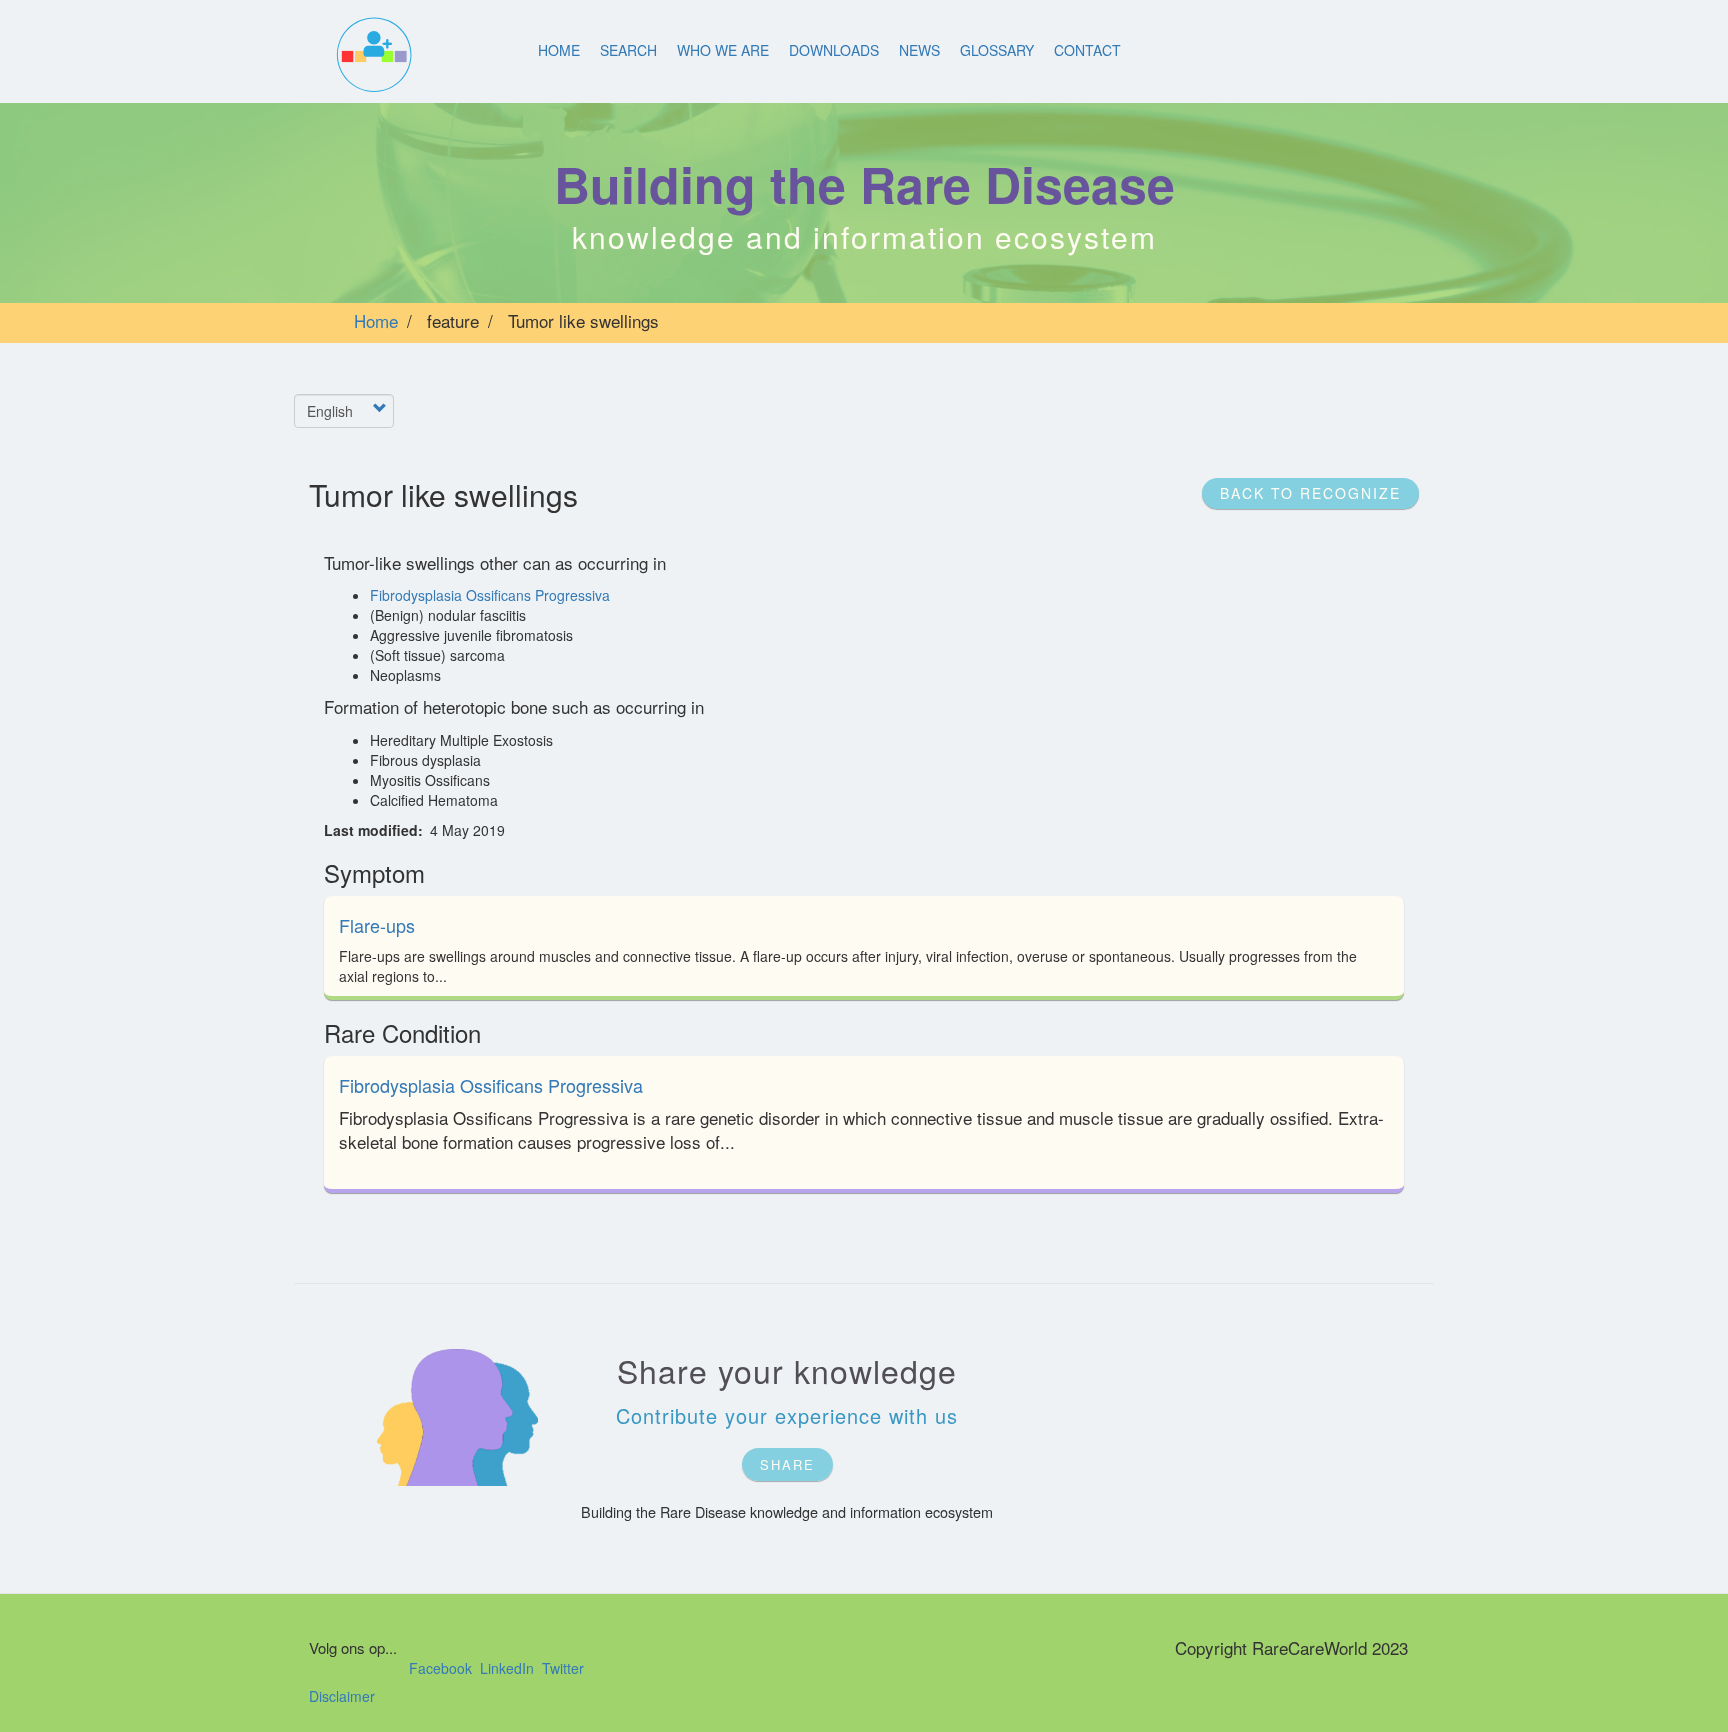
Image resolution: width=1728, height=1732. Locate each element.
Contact (1087, 50)
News (919, 50)
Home (559, 50)
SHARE (787, 1464)
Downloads (834, 50)
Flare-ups (377, 925)
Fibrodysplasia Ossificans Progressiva (490, 595)
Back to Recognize (1310, 493)
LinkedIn (507, 1668)
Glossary (997, 50)
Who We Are (723, 50)
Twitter (563, 1668)
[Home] (373, 55)
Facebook (440, 1668)
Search (628, 50)
